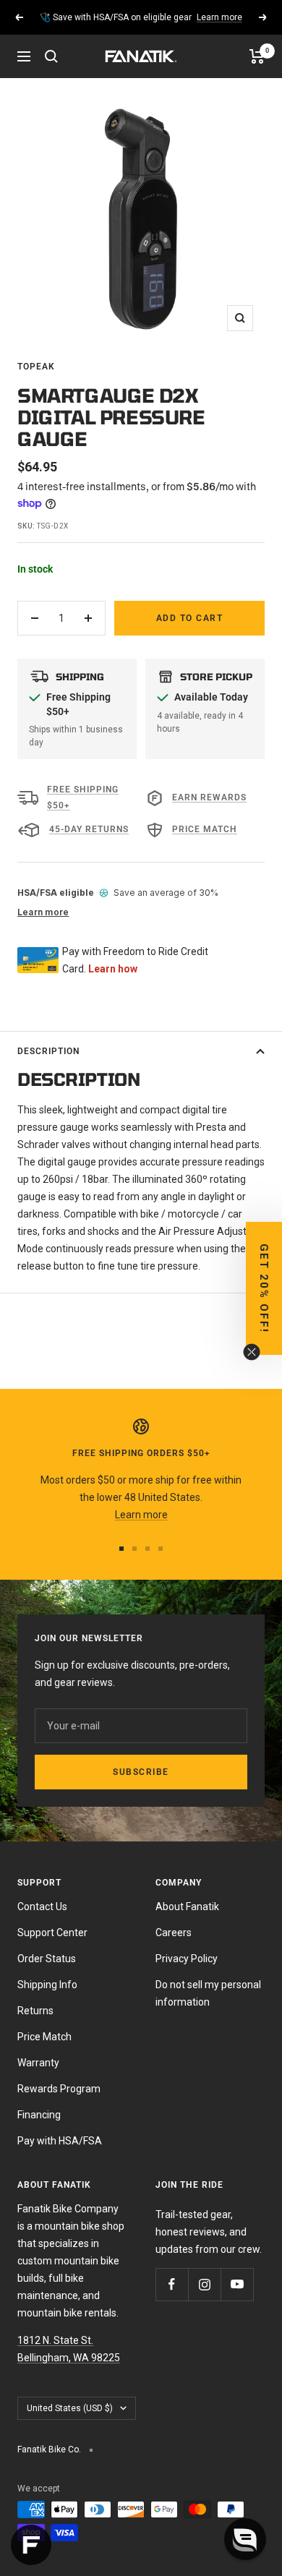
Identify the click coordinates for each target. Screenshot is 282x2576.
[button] (264, 1288)
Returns (35, 2011)
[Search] (51, 56)
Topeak (36, 367)
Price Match (44, 2037)
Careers (174, 1933)
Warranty (38, 2063)
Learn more (219, 17)
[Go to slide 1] (121, 1549)
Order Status (47, 1959)
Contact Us (42, 1907)
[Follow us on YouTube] (237, 2284)
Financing (39, 2115)
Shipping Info (47, 1985)
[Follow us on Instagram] (204, 2284)
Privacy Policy (187, 1959)
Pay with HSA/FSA (60, 2141)
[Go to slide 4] (161, 1549)
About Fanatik (187, 1907)
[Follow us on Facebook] (172, 2284)
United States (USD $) (70, 2408)
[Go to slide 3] (148, 1549)
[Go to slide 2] (134, 1549)
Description (48, 1051)
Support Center (52, 1933)
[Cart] (257, 56)
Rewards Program (59, 2089)
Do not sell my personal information (208, 1993)
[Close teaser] (252, 1352)
